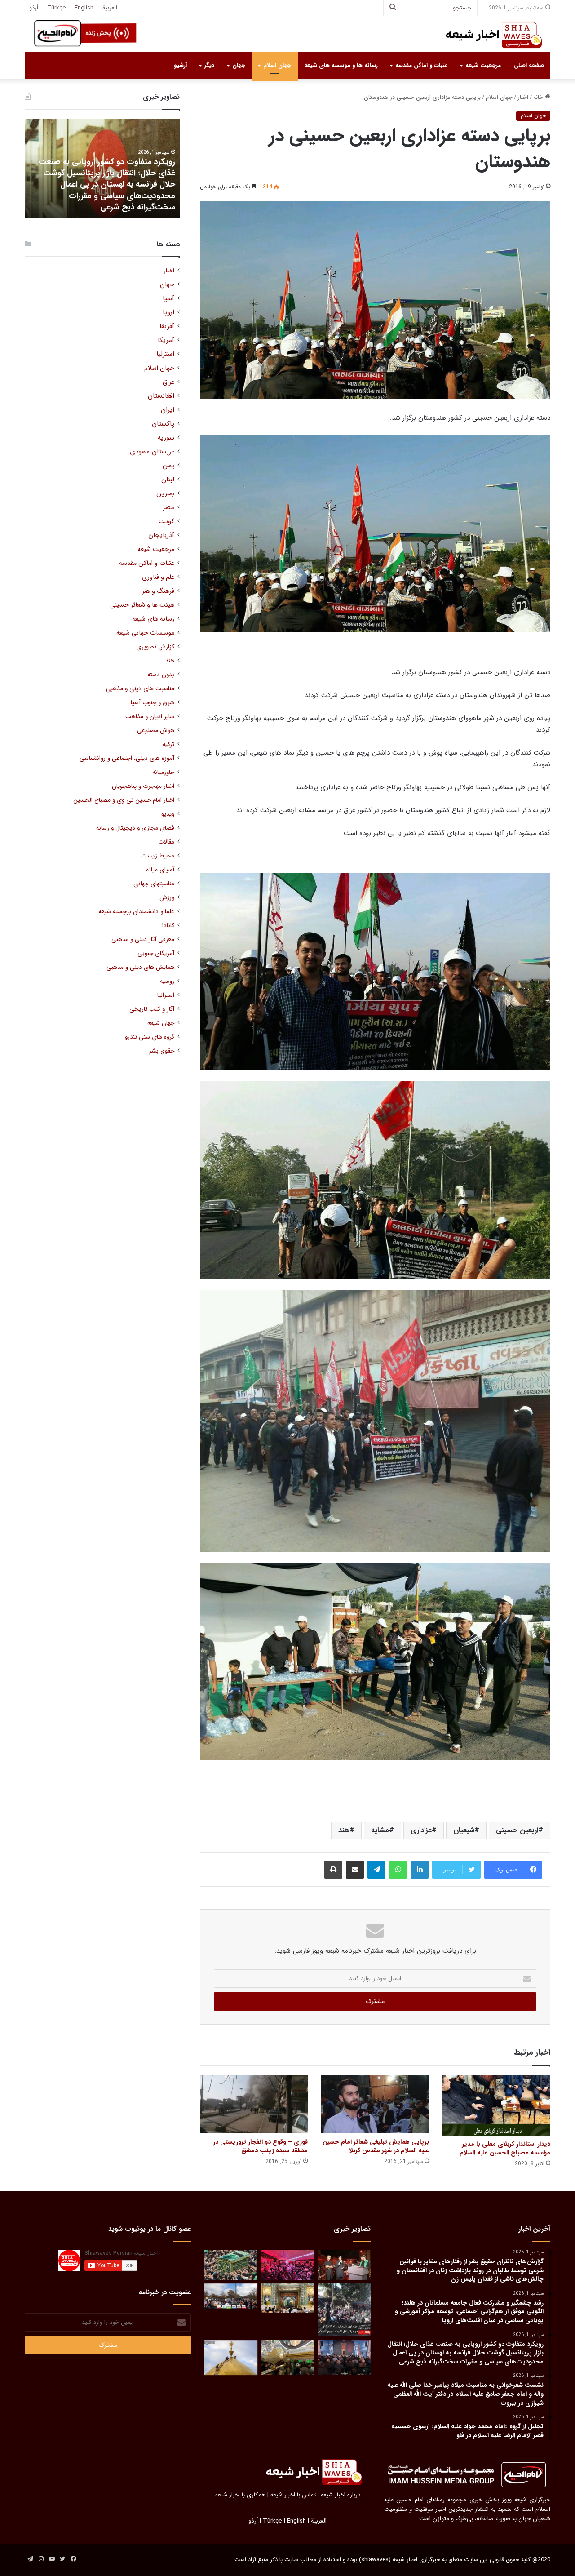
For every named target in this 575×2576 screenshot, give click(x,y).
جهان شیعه (161, 1023)
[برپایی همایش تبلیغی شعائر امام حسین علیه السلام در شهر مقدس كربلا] (375, 2104)
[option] (102, 168)
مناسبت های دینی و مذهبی (140, 689)
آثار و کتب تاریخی (152, 1009)
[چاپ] (333, 1870)
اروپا (168, 313)
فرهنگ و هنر (158, 591)
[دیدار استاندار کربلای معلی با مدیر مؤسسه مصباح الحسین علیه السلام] (496, 2105)
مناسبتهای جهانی (154, 884)
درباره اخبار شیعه (341, 2495)
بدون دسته (161, 675)
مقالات (166, 842)
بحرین (165, 494)
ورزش (167, 898)
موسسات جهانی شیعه (145, 633)
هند (344, 1830)
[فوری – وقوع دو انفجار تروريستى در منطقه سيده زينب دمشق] (254, 2104)
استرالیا (166, 995)
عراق (168, 382)
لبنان (168, 480)
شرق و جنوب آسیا (153, 703)
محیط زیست (158, 856)
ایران (168, 410)
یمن (168, 466)
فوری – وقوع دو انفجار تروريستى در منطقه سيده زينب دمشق (260, 2146)
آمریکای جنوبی (156, 953)
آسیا (168, 299)
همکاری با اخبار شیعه (240, 2495)
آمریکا (166, 340)
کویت (166, 522)
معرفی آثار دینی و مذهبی (143, 939)
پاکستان (163, 424)
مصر (168, 508)
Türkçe (56, 8)
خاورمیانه (163, 772)
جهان (239, 65)
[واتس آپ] (398, 1870)
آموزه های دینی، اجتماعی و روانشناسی (127, 758)
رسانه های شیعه (153, 619)
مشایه (380, 1830)
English (84, 8)
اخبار (523, 97)
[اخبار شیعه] (485, 35)
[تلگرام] (376, 1870)
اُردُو (34, 8)
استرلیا (165, 354)
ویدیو (168, 814)
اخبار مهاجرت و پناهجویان (143, 786)
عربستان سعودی (152, 452)
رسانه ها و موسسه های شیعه (341, 65)
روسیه (167, 981)
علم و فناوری (158, 577)
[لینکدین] (420, 1870)
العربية (110, 8)
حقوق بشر (162, 1051)
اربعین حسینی (517, 1830)
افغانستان (161, 396)
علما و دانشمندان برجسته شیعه (136, 912)
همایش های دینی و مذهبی (140, 967)
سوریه (166, 438)
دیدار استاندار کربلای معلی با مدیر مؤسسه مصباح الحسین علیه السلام (505, 2148)
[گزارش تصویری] (344, 2310)
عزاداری (421, 1830)
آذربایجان (161, 535)
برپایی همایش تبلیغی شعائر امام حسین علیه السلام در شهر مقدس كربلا (376, 2146)
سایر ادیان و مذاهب (150, 717)
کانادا (168, 926)
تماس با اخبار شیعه (293, 2495)
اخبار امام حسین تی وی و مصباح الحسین (124, 800)
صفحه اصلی (529, 65)
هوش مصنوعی (156, 731)
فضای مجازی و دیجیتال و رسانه (135, 828)
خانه (539, 97)
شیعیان (464, 1830)
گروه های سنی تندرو (150, 1037)
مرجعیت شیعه (483, 65)
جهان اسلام (277, 65)
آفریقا (167, 326)
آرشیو (180, 65)
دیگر (209, 65)
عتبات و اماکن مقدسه (421, 65)
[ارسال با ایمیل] (355, 1870)
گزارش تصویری (155, 647)
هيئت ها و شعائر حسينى (142, 605)
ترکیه (168, 744)
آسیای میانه (160, 870)
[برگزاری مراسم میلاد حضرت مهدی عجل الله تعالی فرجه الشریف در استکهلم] (287, 2265)
